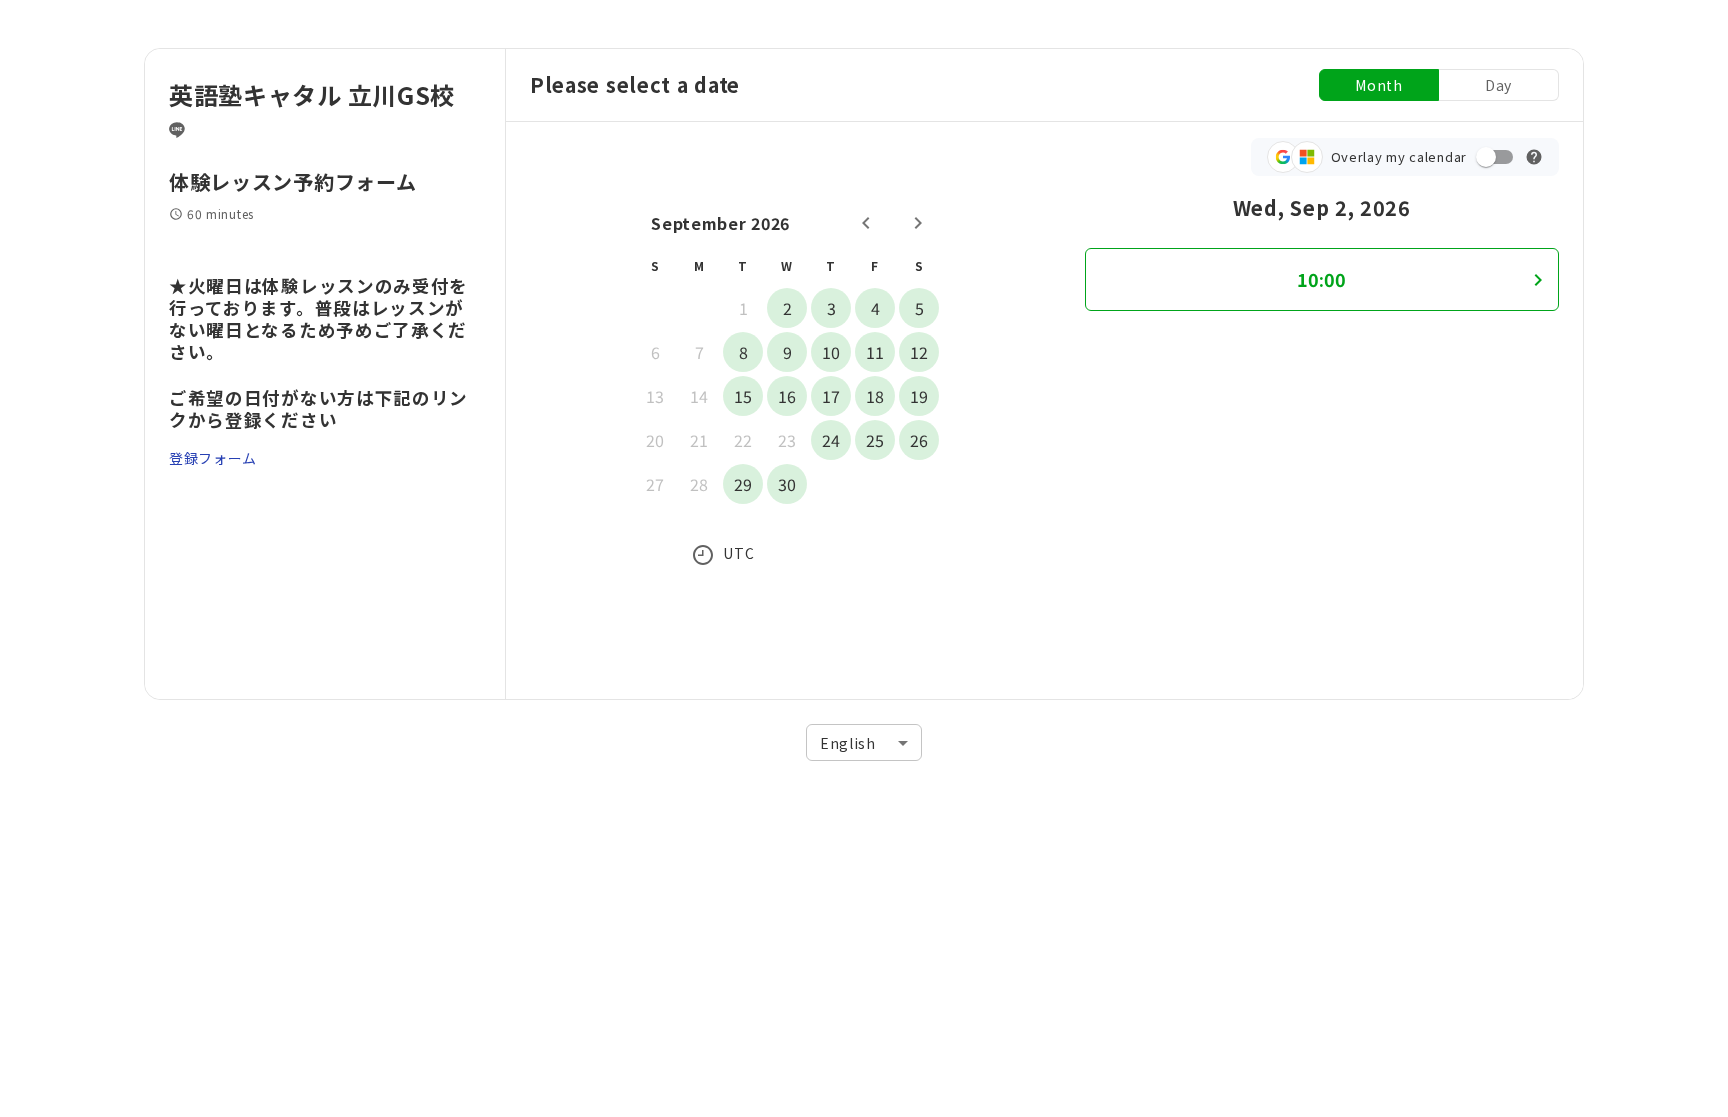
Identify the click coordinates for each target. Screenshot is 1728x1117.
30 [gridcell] (787, 484)
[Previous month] (866, 223)
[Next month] (918, 223)
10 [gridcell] (831, 352)
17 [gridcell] (831, 396)
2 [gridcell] (787, 308)
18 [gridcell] (875, 396)
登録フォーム (213, 458)
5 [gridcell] (919, 308)
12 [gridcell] (919, 352)
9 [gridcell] (787, 352)
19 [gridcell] (919, 396)
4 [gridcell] (875, 308)
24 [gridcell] (831, 440)
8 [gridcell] (743, 352)
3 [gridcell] (831, 308)
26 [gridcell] (919, 440)
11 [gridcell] (875, 352)
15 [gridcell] (743, 396)
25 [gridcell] (875, 440)
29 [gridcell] (743, 484)
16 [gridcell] (787, 396)
